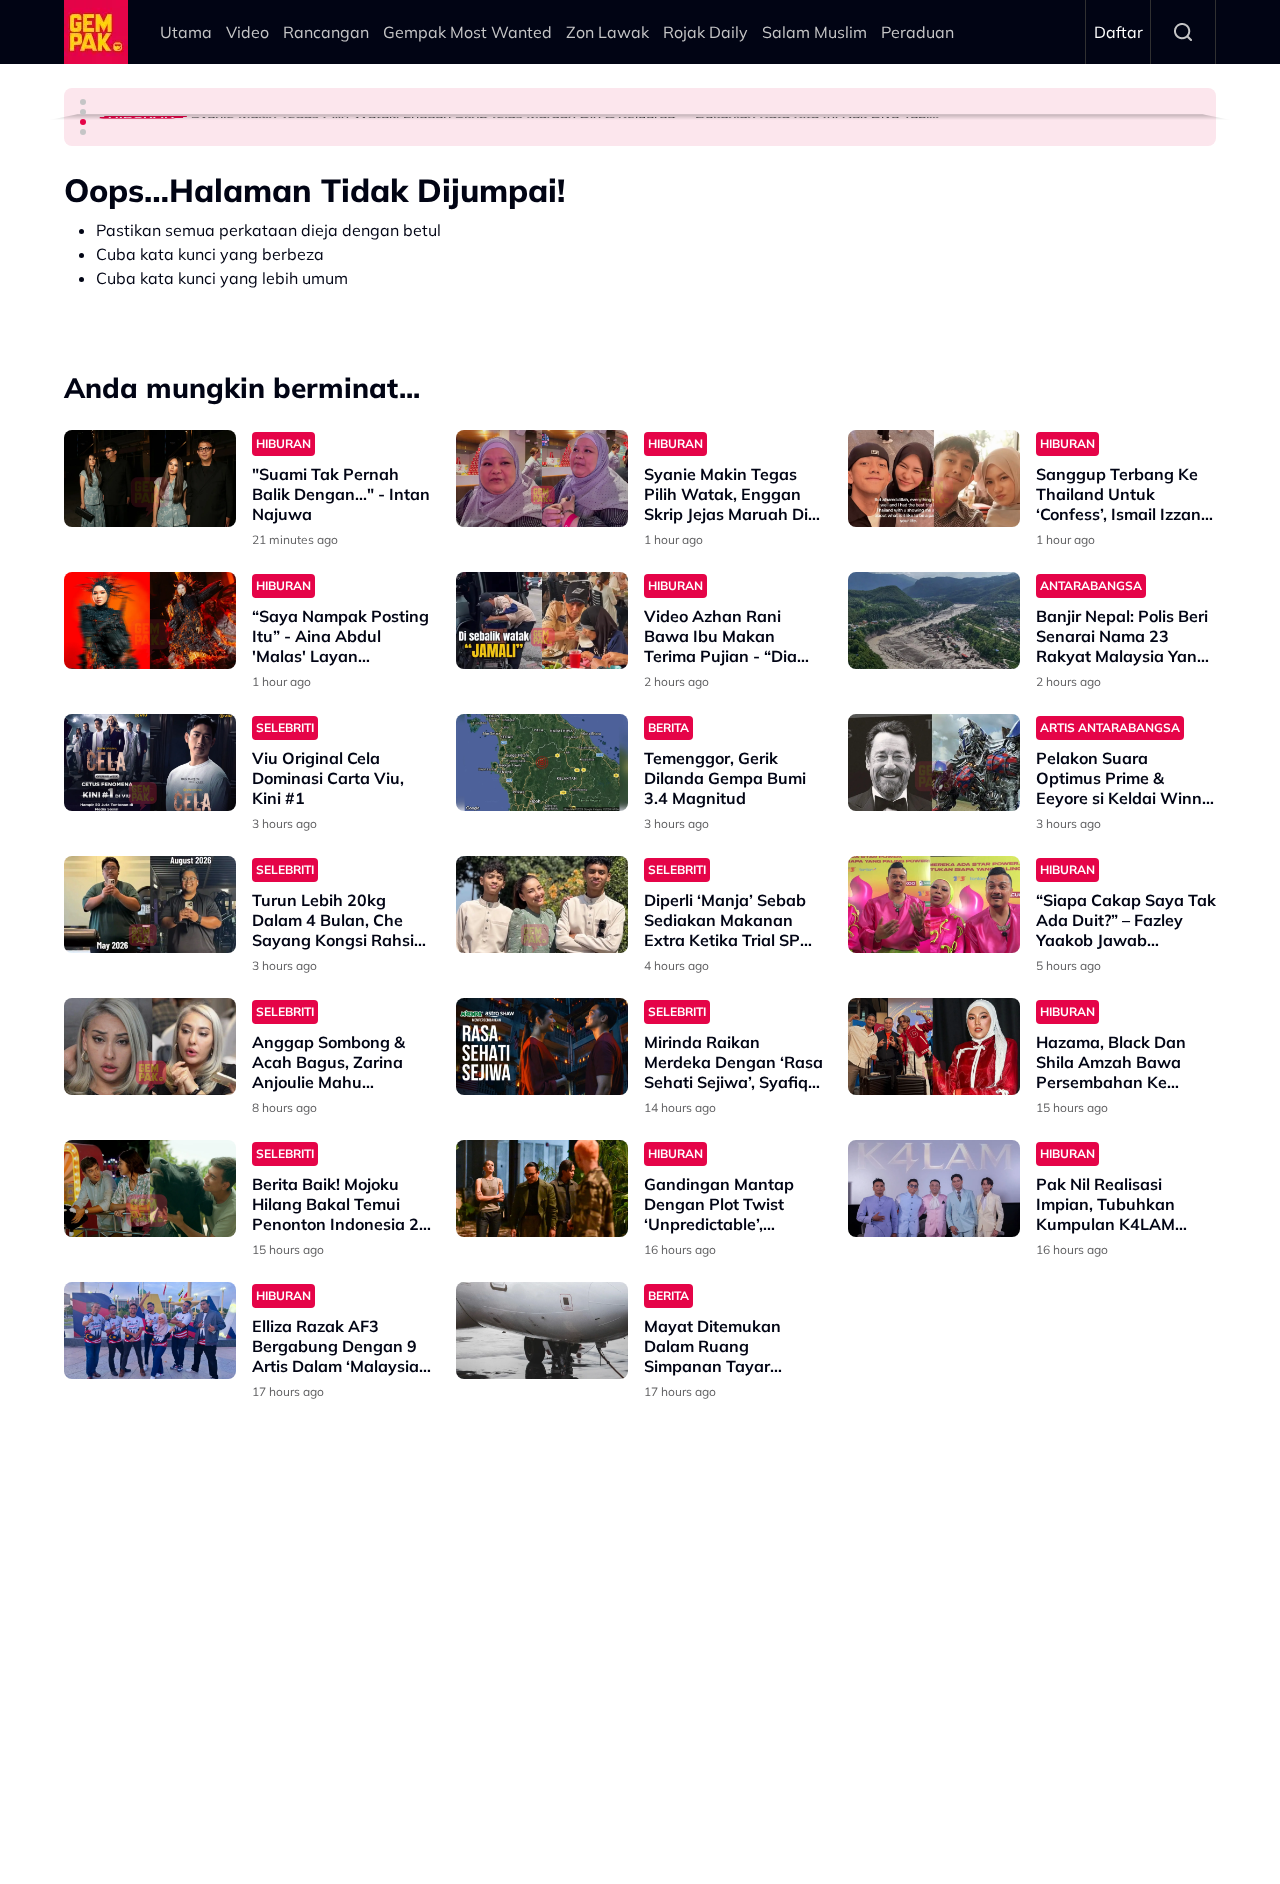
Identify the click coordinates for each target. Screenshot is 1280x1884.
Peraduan (917, 32)
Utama (186, 32)
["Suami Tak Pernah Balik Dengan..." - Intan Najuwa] (150, 478)
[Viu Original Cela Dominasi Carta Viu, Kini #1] (150, 762)
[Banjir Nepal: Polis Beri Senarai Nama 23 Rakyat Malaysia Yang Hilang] (934, 620)
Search (1183, 32)
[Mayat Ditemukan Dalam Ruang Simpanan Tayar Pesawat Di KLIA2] (542, 1330)
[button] (83, 102)
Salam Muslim (814, 32)
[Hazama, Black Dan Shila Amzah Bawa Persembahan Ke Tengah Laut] (934, 1046)
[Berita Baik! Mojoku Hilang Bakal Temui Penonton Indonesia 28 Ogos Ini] (150, 1188)
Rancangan (326, 32)
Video (247, 32)
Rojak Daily (705, 32)
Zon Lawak (607, 32)
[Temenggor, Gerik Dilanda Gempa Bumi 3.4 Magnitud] (542, 762)
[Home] (96, 32)
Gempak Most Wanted (467, 32)
